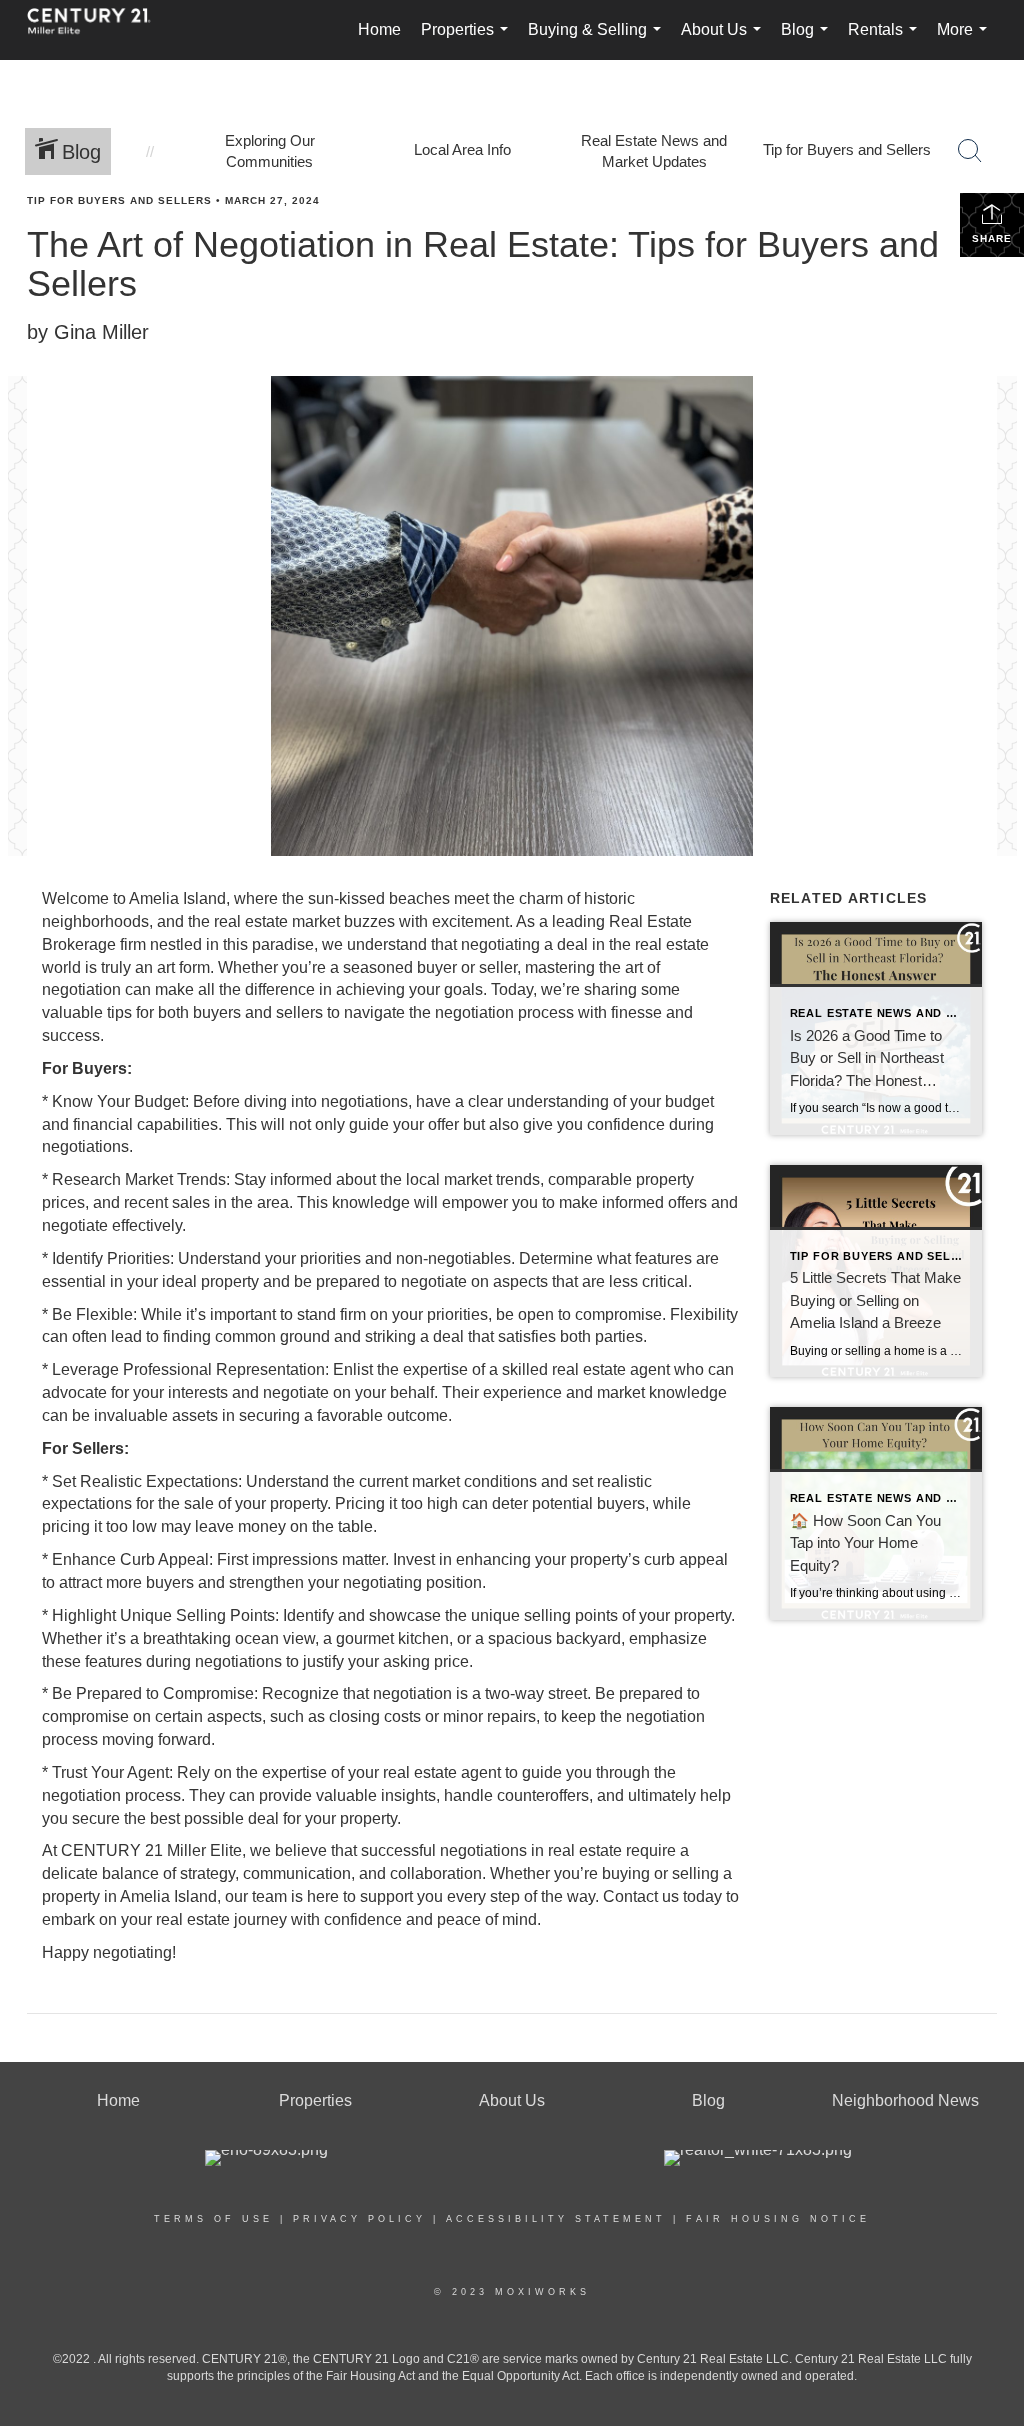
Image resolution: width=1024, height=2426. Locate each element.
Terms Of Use (213, 2219)
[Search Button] (970, 151)
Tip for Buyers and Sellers (119, 200)
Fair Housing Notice (778, 2219)
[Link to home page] (99, 30)
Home (379, 29)
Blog (808, 40)
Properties (468, 40)
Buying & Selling (598, 40)
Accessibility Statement (556, 2219)
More (966, 40)
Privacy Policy (359, 2219)
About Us (725, 40)
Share (992, 238)
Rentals (886, 40)
